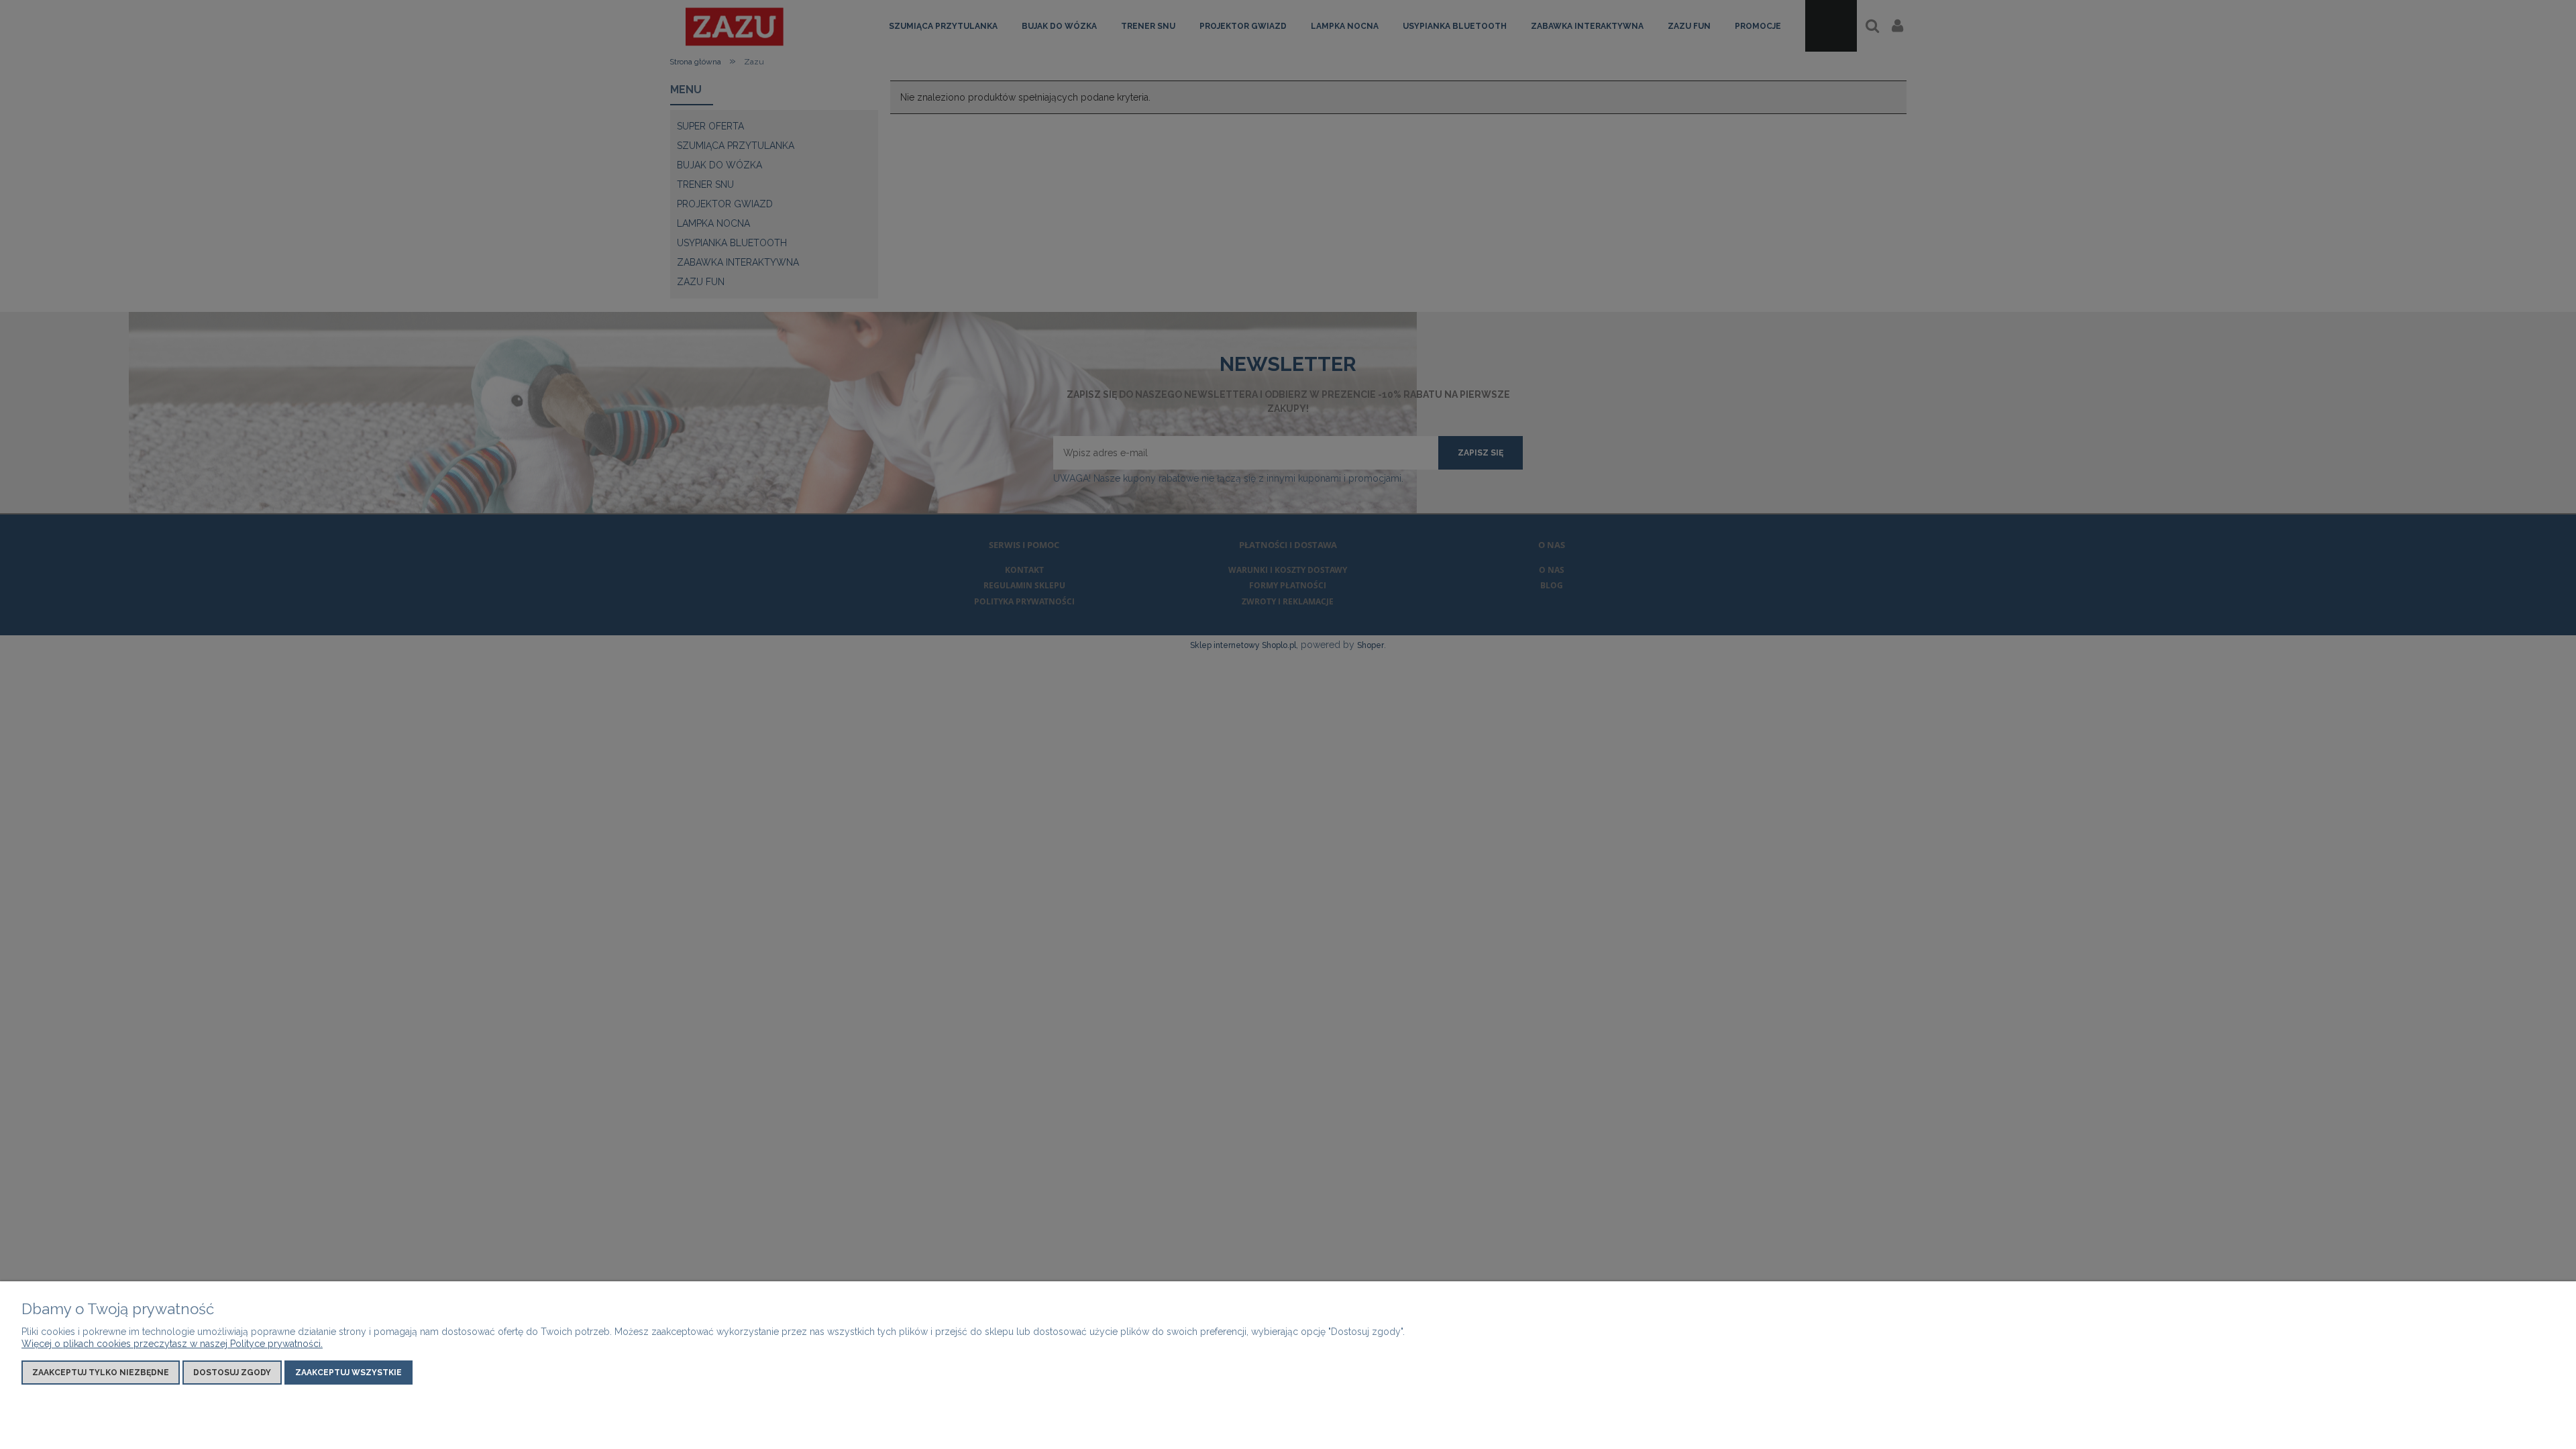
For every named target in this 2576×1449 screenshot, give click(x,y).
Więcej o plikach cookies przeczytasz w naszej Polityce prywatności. (172, 1344)
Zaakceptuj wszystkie (348, 1373)
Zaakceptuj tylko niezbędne (101, 1373)
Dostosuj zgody (232, 1373)
